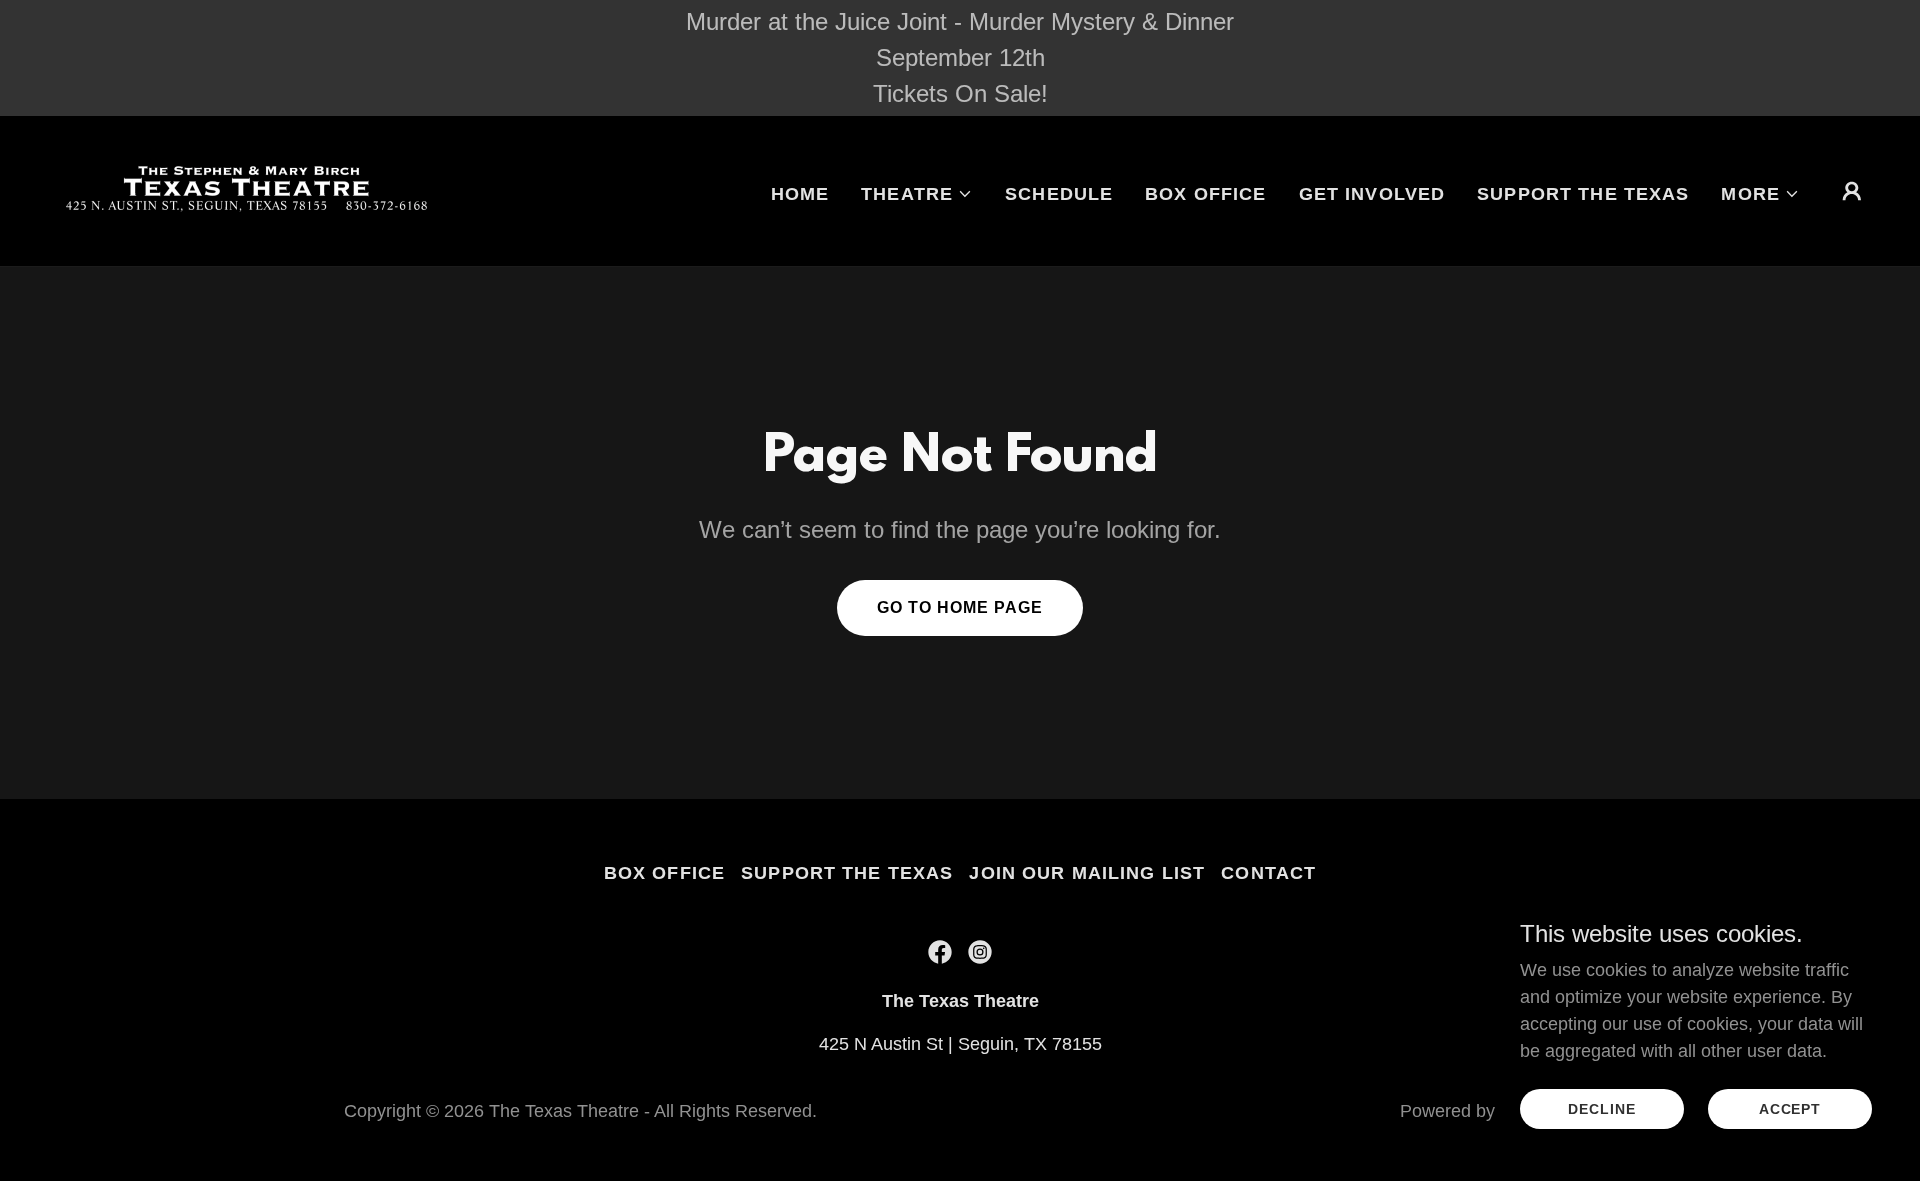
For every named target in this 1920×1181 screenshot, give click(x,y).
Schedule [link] (1059, 194)
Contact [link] (1268, 873)
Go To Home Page (960, 607)
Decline (1601, 1109)
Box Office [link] (1205, 194)
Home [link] (800, 194)
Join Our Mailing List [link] (1087, 873)
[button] (917, 194)
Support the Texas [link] (1583, 194)
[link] (252, 190)
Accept (1790, 1109)
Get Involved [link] (1372, 194)
